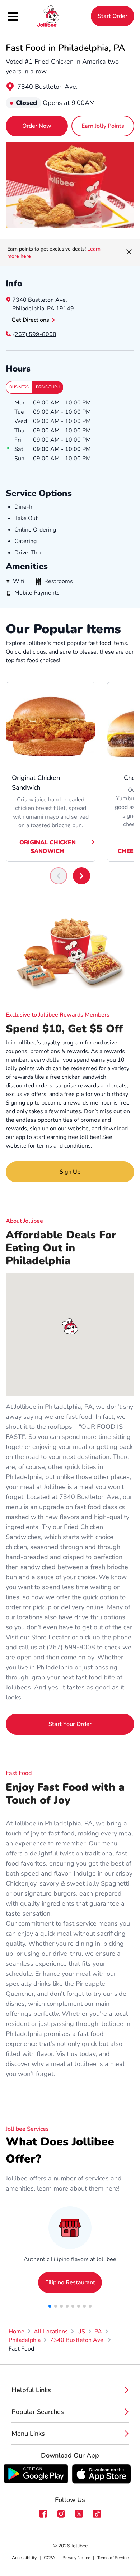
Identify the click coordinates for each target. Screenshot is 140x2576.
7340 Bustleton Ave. (47, 87)
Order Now (37, 126)
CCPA (50, 2558)
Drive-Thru (48, 387)
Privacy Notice (76, 2558)
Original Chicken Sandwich (48, 847)
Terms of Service (113, 2558)
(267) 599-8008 (35, 334)
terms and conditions (64, 1146)
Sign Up (70, 1172)
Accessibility (24, 2558)
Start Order (113, 16)
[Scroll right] (81, 876)
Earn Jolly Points (103, 126)
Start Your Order (70, 1724)
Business (19, 387)
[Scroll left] (59, 876)
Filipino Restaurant (70, 2282)
